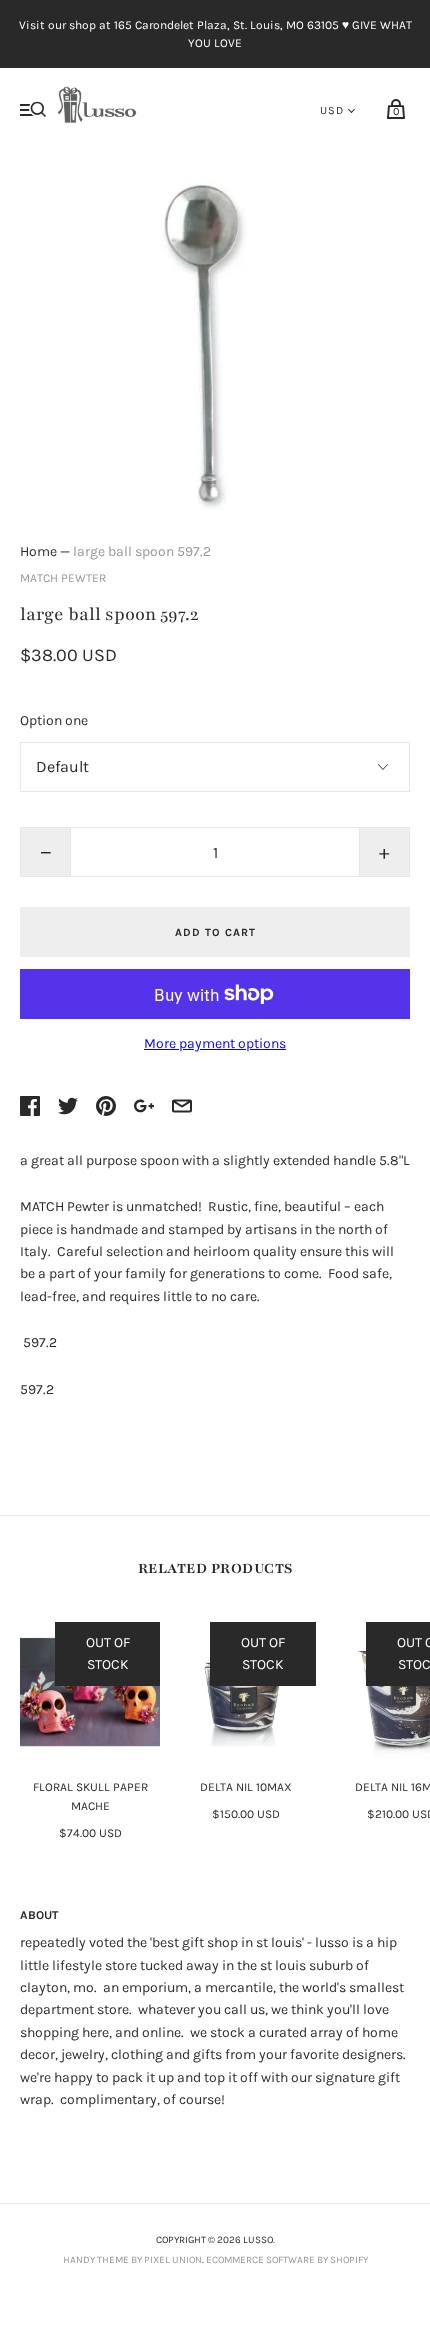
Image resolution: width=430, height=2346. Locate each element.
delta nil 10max (246, 1787)
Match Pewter (63, 578)
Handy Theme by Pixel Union (132, 2260)
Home (38, 551)
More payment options (215, 1043)
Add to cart (215, 932)
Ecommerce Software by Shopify (287, 2260)
